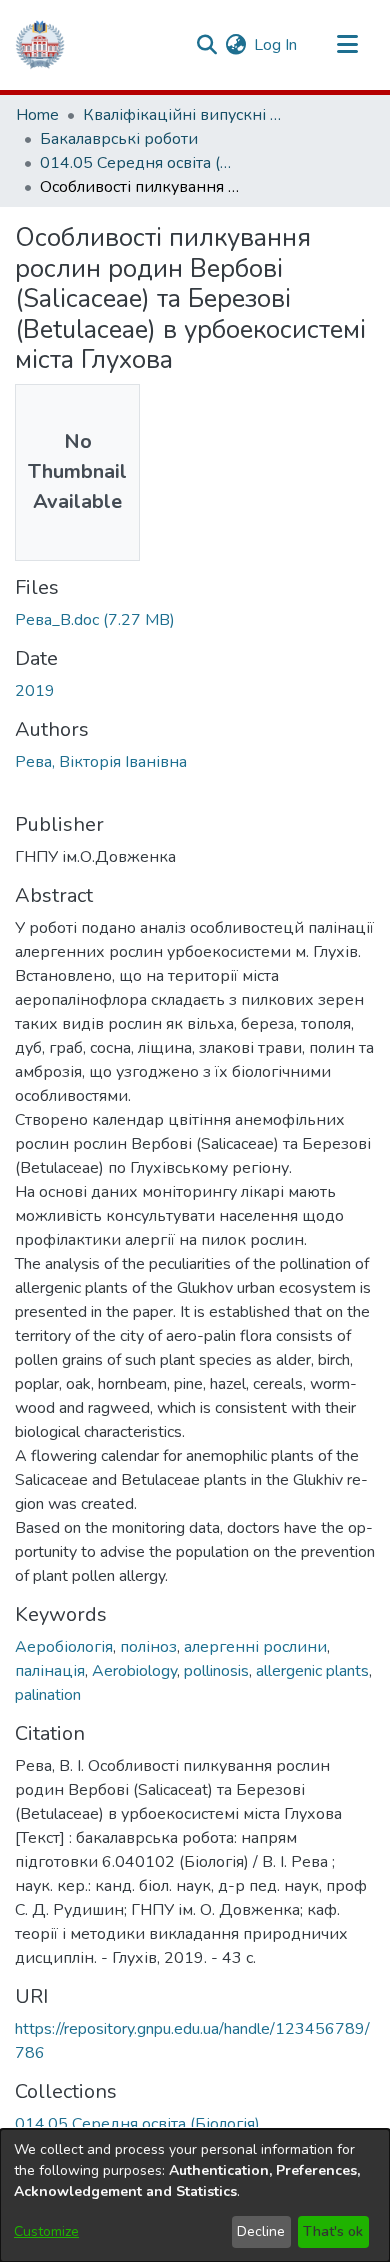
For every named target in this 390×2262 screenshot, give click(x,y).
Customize (46, 2231)
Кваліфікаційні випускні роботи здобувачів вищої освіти (183, 115)
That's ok (333, 2231)
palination (48, 1695)
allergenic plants (312, 1671)
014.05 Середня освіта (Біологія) (140, 163)
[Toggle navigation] (347, 45)
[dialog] (195, 2195)
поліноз (148, 1647)
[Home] (40, 45)
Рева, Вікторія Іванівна (101, 762)
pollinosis (216, 1671)
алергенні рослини (255, 1647)
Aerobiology (134, 1671)
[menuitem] (235, 45)
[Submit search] (206, 45)
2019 (35, 691)
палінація (50, 1671)
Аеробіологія (64, 1647)
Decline (261, 2231)
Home (37, 115)
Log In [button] (276, 45)
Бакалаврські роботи (119, 139)
